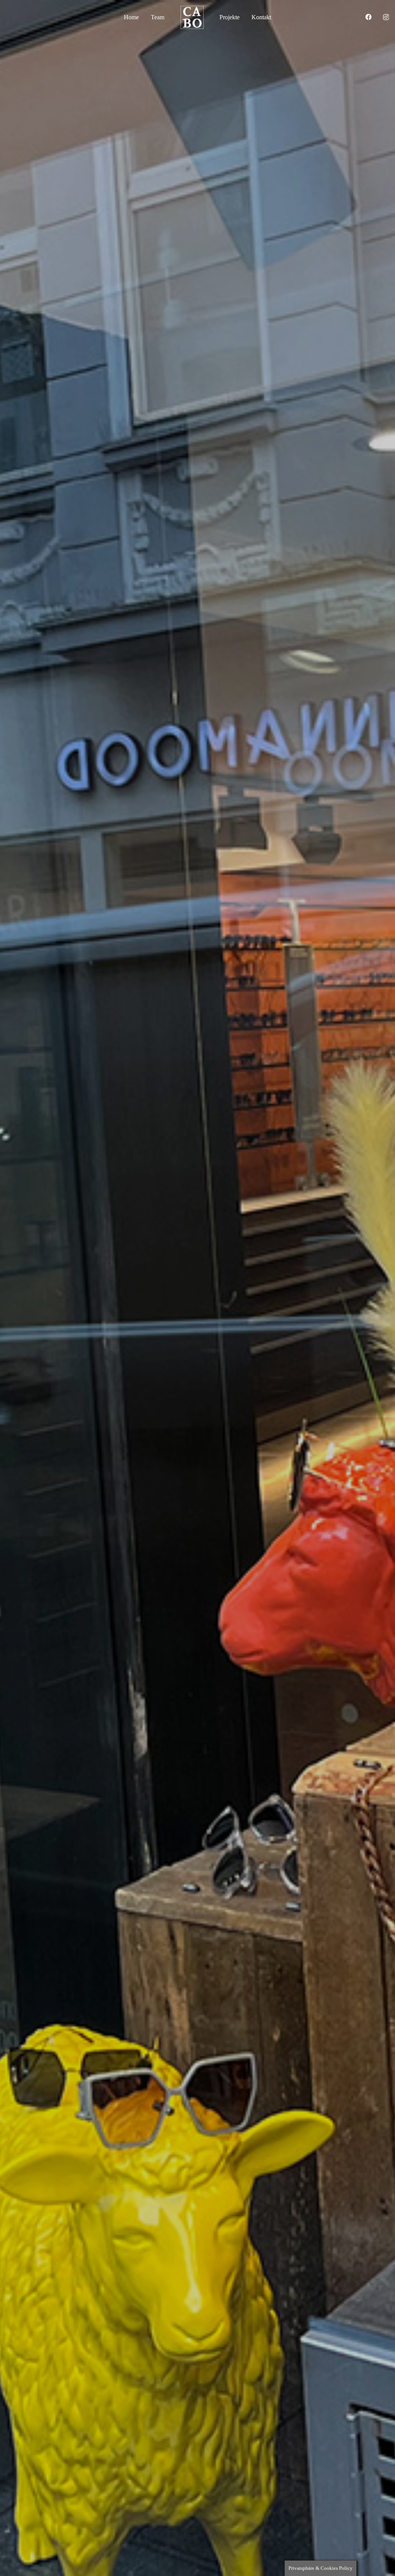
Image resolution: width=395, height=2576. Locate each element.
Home (131, 17)
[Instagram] (386, 17)
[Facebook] (368, 17)
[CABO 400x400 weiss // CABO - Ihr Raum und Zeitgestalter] (192, 17)
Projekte (230, 17)
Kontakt (261, 17)
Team (158, 17)
